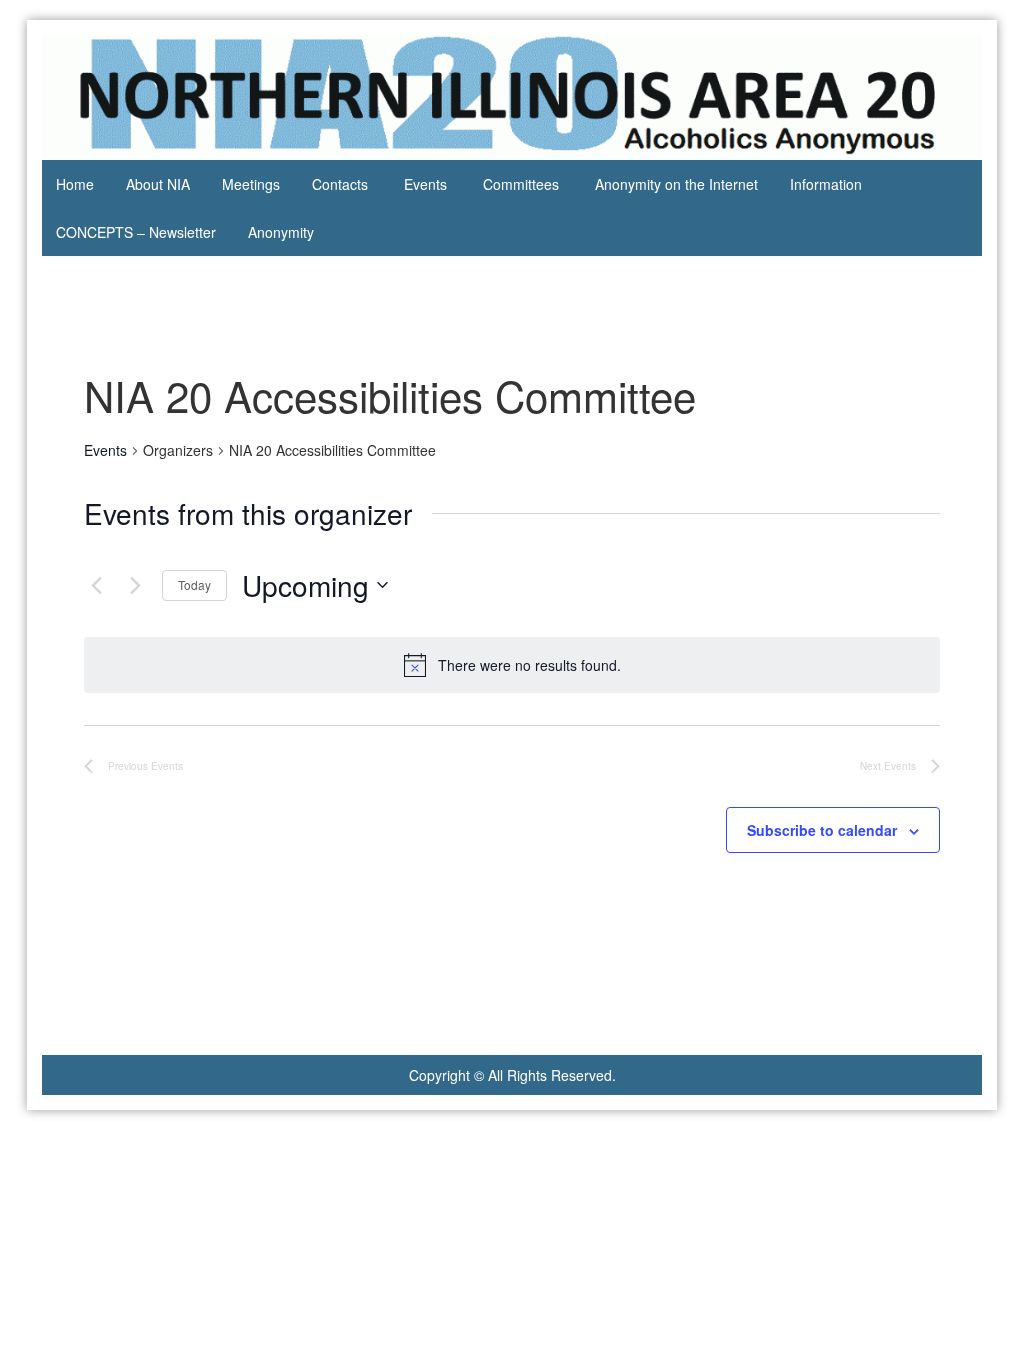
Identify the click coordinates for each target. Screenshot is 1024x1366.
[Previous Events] (96, 585)
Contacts (340, 184)
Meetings (251, 184)
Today (194, 584)
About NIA (158, 184)
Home (75, 184)
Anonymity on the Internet (676, 184)
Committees (521, 184)
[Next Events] (135, 585)
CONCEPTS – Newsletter (136, 232)
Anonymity (281, 232)
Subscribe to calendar (822, 830)
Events (425, 184)
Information (826, 184)
